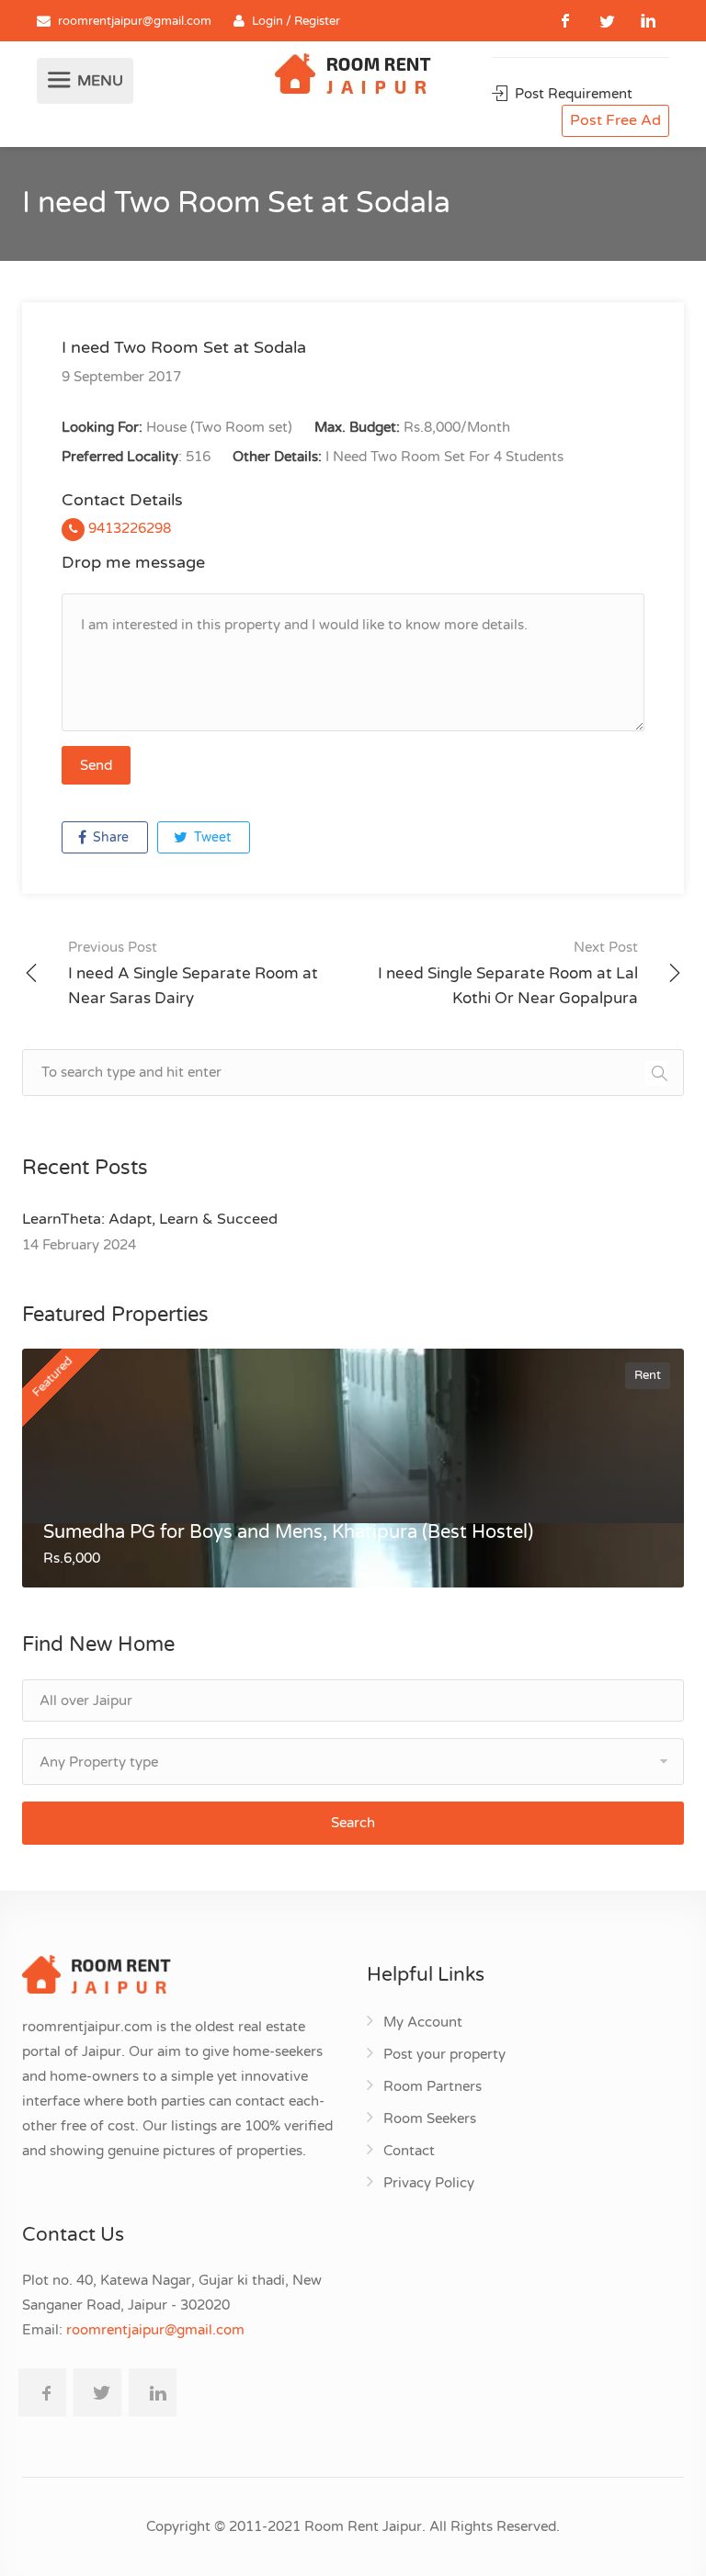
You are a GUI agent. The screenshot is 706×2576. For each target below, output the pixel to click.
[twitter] (607, 21)
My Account (423, 2022)
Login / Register (296, 21)
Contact (409, 2151)
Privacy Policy (429, 2183)
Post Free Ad (615, 120)
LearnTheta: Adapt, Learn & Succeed (150, 1219)
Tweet (211, 837)
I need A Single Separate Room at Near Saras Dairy (193, 973)
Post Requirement (572, 94)
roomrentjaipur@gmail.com (135, 21)
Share (109, 837)
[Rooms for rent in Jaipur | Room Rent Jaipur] (353, 76)
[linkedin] (649, 21)
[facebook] (566, 21)
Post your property (444, 2054)
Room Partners (433, 2086)
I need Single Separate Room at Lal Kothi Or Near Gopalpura (508, 973)
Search (353, 1823)
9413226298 (128, 528)
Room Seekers (430, 2118)
